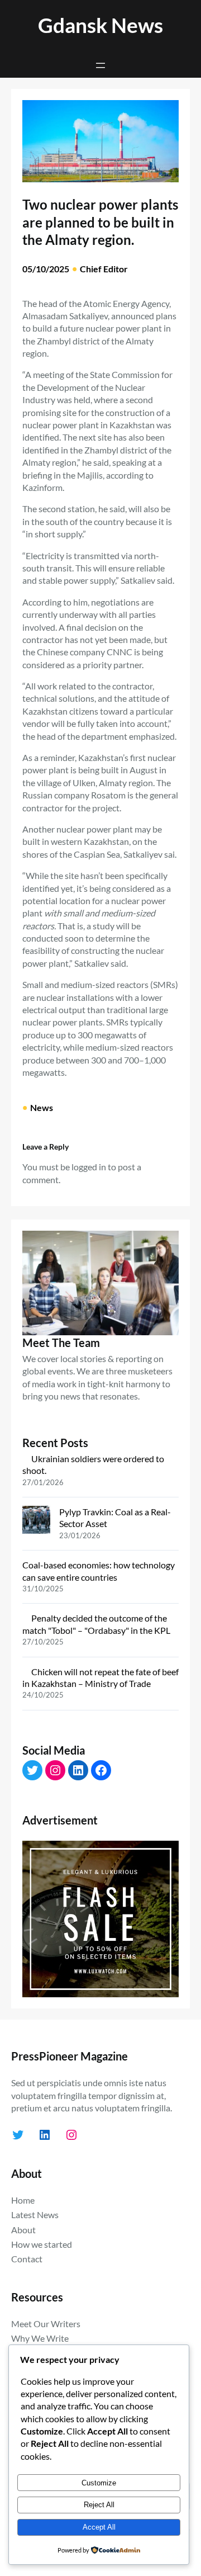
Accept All (99, 2527)
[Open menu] (100, 65)
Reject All (99, 2505)
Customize (99, 2483)
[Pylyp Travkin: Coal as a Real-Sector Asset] (36, 1521)
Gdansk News (100, 25)
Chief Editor (104, 269)
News (42, 1107)
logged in (89, 1167)
